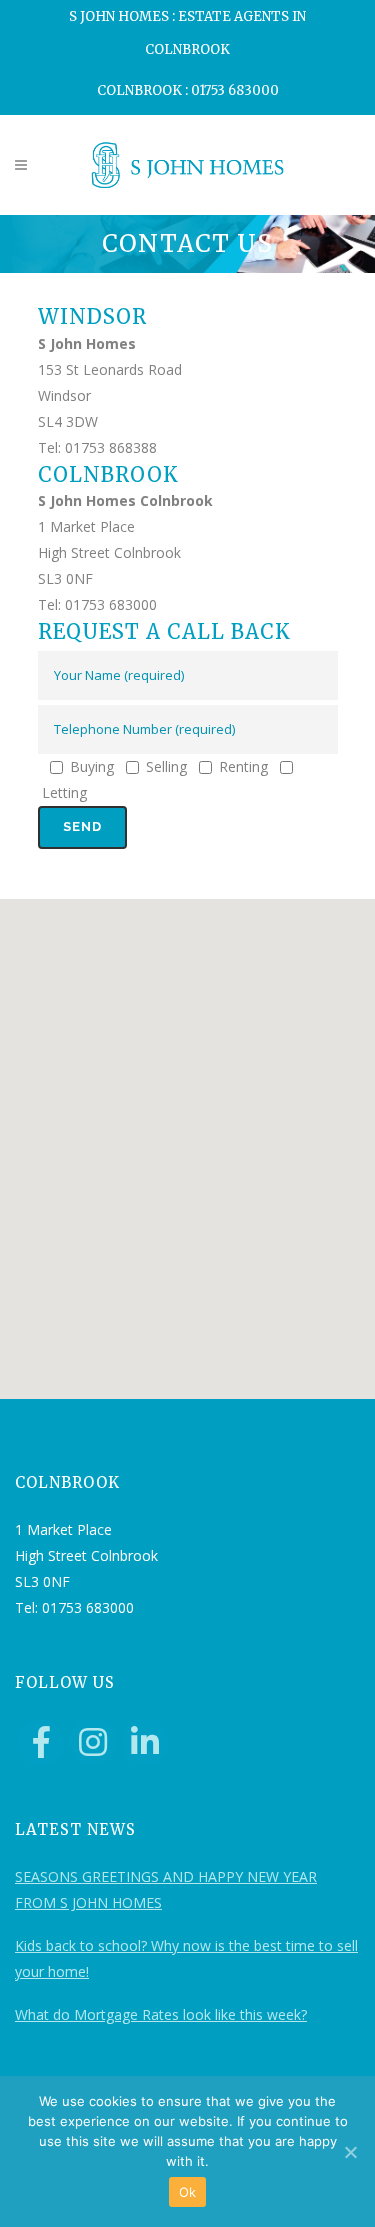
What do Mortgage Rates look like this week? (161, 2014)
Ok (188, 2192)
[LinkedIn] (145, 1742)
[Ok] (350, 2152)
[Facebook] (41, 1742)
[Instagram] (93, 1742)
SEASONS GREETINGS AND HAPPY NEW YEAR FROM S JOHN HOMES (166, 1889)
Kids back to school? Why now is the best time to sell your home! (186, 1958)
